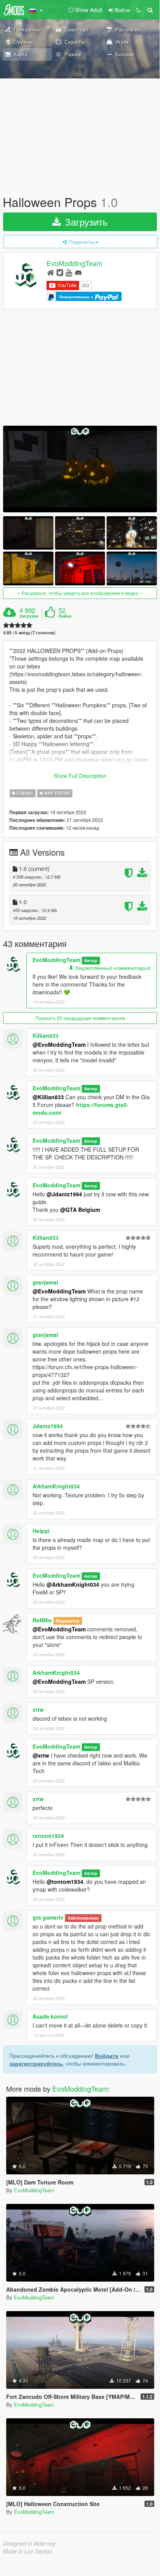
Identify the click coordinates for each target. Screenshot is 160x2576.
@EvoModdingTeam (59, 1044)
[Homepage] (51, 272)
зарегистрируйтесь (36, 2063)
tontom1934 (48, 1836)
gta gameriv (48, 1917)
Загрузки (29, 616)
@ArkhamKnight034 (73, 1584)
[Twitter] (60, 272)
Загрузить (85, 222)
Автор (91, 960)
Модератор (68, 1621)
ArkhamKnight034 (56, 1486)
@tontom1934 (65, 1882)
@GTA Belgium (80, 1210)
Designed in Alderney (29, 2543)
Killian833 (46, 1036)
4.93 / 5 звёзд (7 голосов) (29, 633)
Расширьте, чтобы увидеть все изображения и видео (80, 593)
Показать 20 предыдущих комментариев (80, 1018)
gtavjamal (45, 1282)
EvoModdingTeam (74, 263)
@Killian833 (48, 1097)
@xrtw (41, 1755)
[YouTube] (69, 272)
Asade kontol (50, 2016)
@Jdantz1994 (64, 1194)
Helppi (41, 1531)
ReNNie (42, 1620)
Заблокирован (83, 1918)
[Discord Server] (78, 272)
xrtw (38, 1709)
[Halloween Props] (80, 469)
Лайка (65, 616)
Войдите (107, 2056)
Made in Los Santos (28, 2551)
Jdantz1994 (48, 1426)
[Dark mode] (138, 10)
